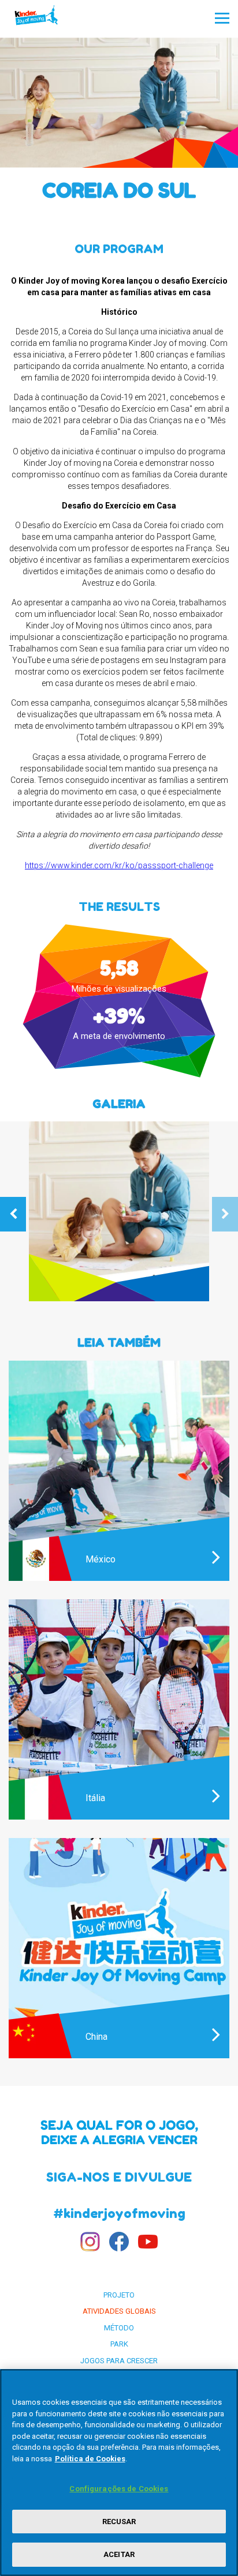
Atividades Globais (119, 2311)
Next (225, 1214)
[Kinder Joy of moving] (47, 18)
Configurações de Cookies (119, 2489)
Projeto (119, 2295)
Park (119, 2344)
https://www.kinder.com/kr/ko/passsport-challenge (119, 865)
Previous (13, 1214)
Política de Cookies (90, 2459)
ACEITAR (119, 2554)
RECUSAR (119, 2522)
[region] (119, 2473)
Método (119, 2328)
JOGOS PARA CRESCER (119, 2361)
